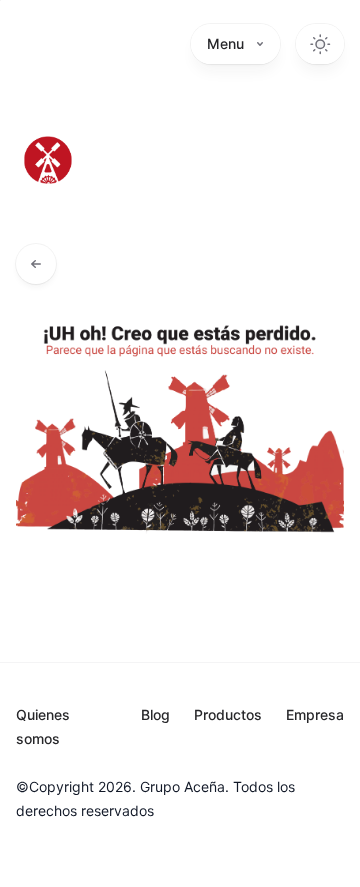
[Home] (48, 160)
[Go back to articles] (36, 264)
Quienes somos (43, 726)
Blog (155, 714)
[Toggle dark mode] (320, 44)
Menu (225, 43)
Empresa (315, 714)
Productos (228, 714)
